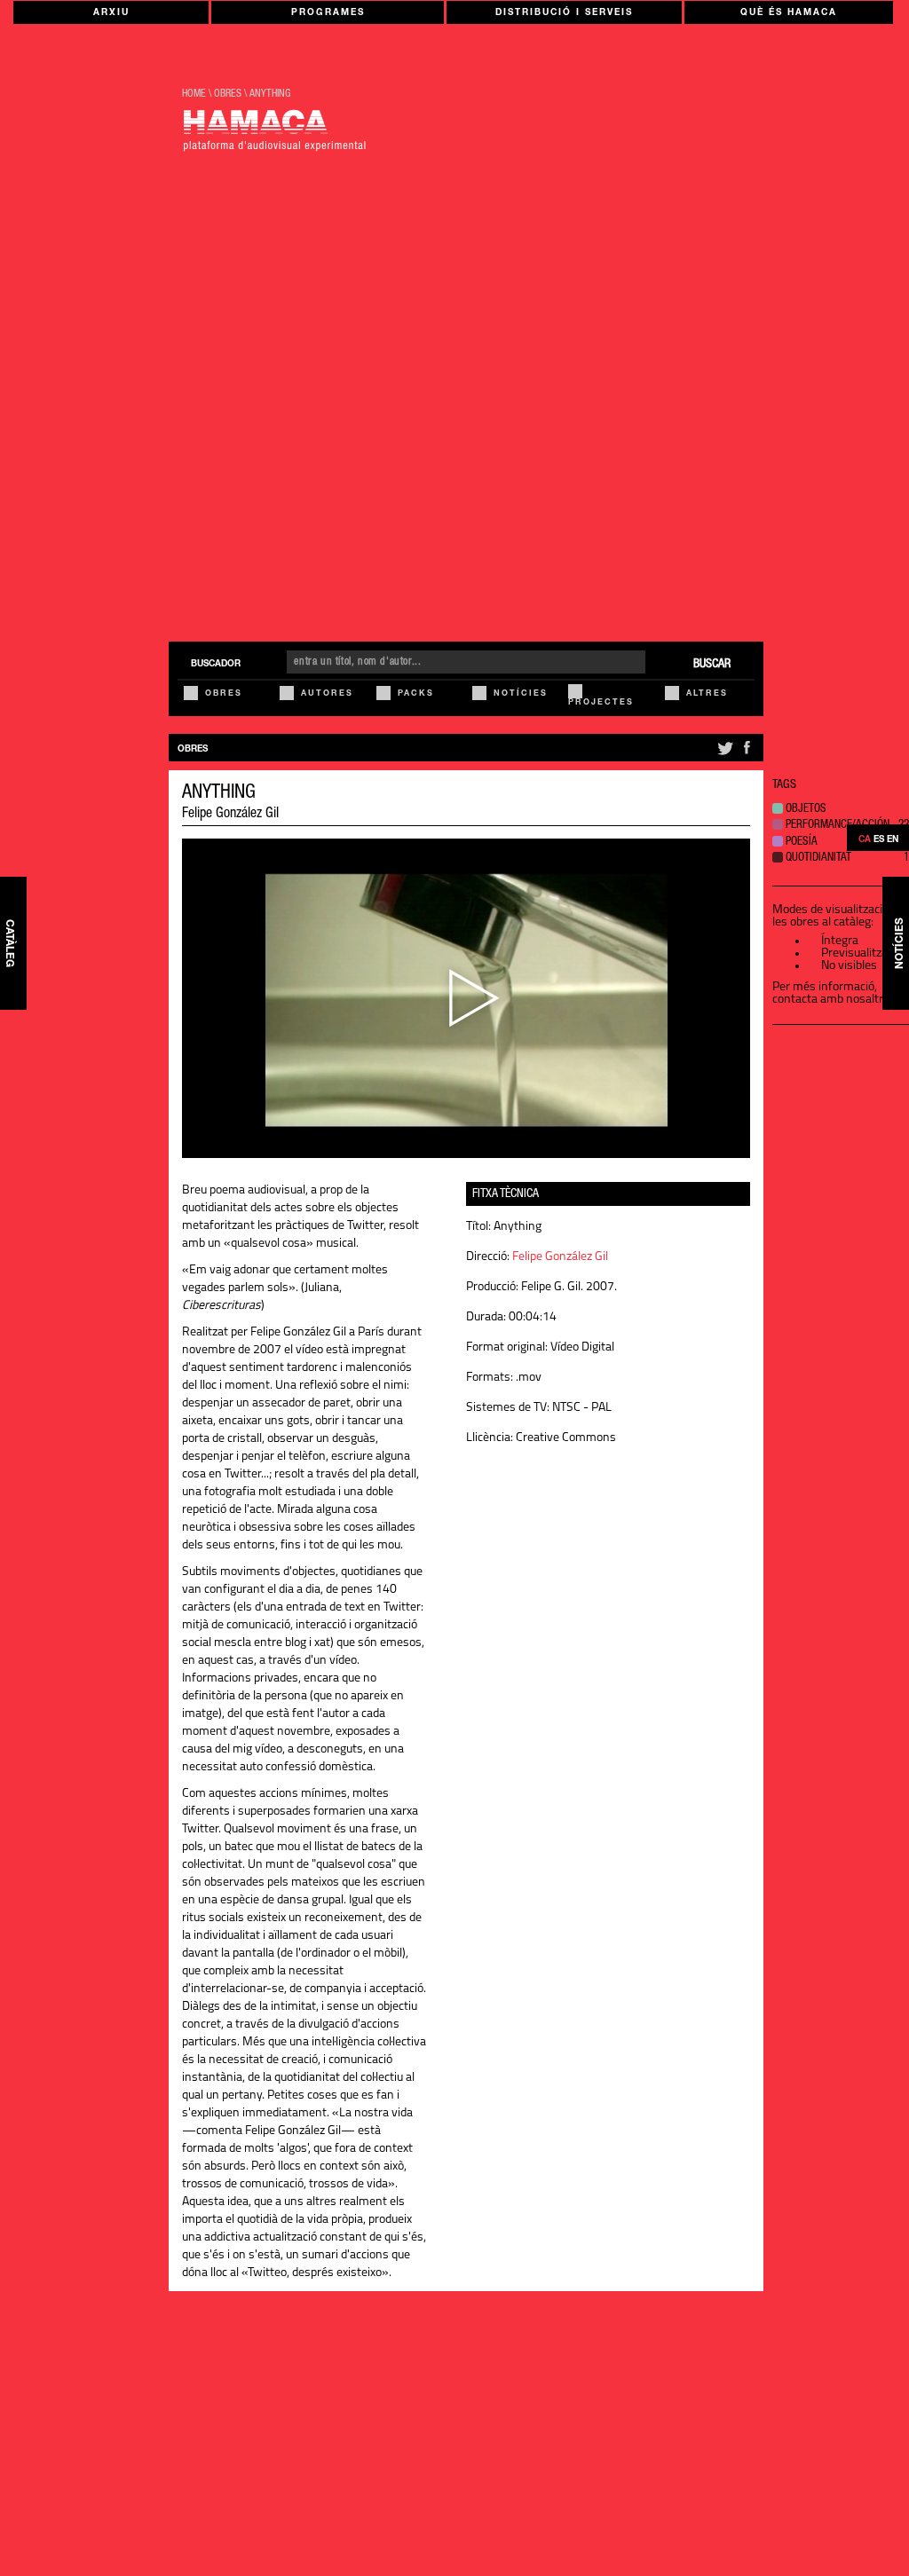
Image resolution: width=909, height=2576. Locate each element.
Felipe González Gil (230, 815)
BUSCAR (712, 665)
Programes (328, 13)
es (879, 840)
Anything (270, 94)
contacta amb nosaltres (834, 1000)
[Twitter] (724, 755)
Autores (327, 694)
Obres (224, 694)
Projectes (601, 703)
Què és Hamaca (789, 13)
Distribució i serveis (564, 13)
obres (228, 94)
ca (865, 840)
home (194, 94)
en (893, 840)
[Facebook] (747, 755)
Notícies (521, 694)
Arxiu (111, 13)
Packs (416, 694)
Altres (707, 694)
